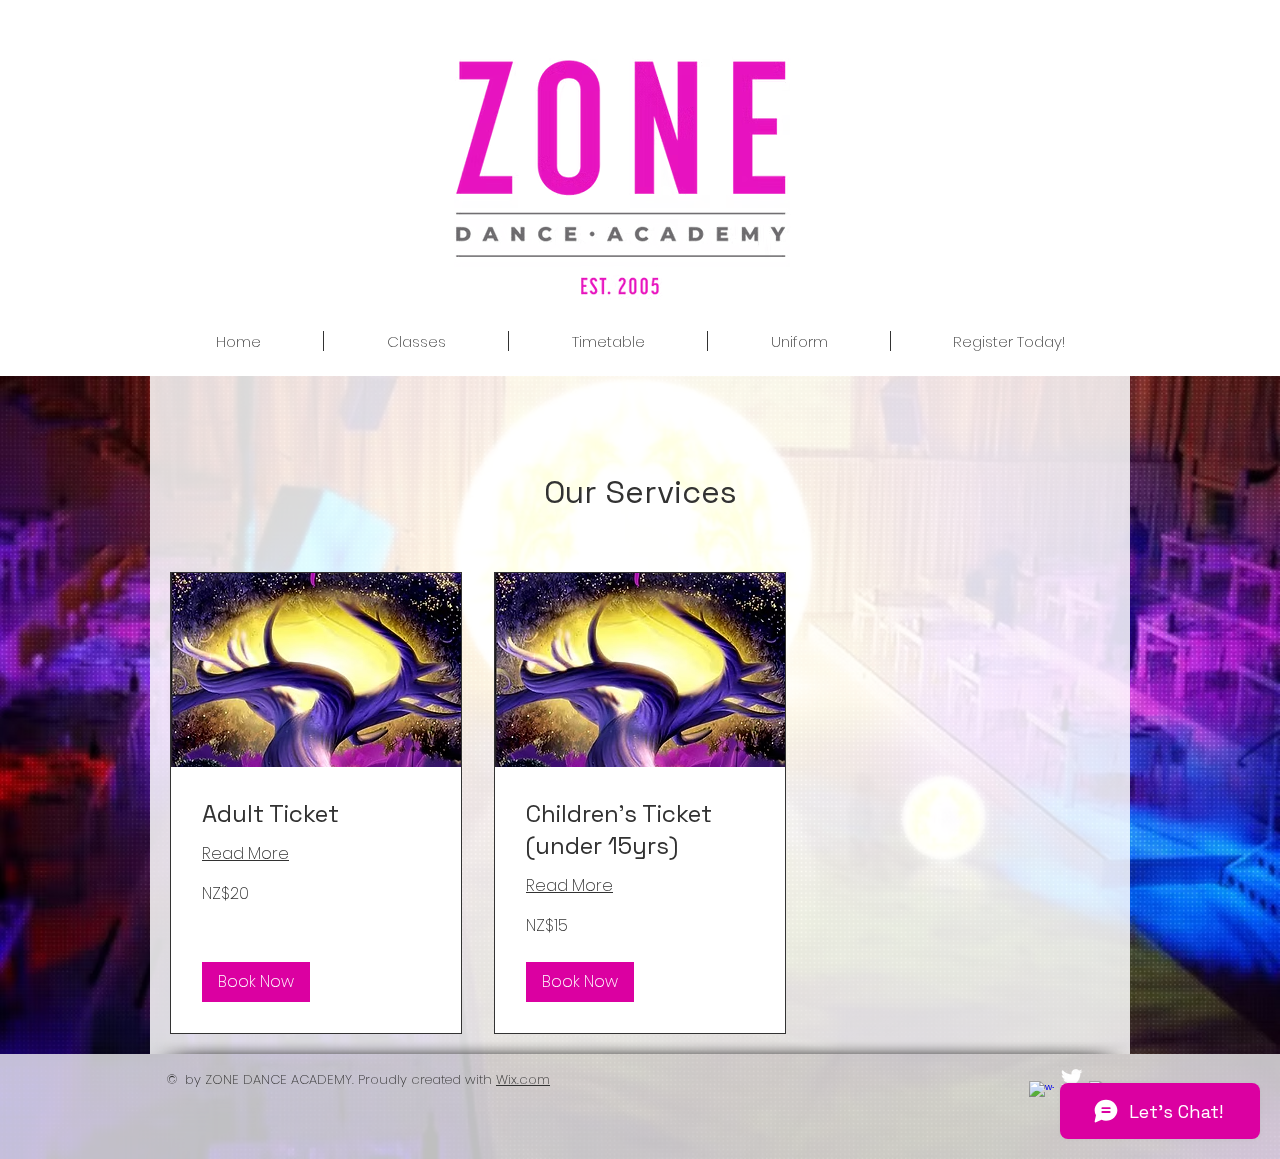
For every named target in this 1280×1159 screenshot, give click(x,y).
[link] (316, 814)
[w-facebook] (1041, 1093)
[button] (256, 982)
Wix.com (523, 1079)
